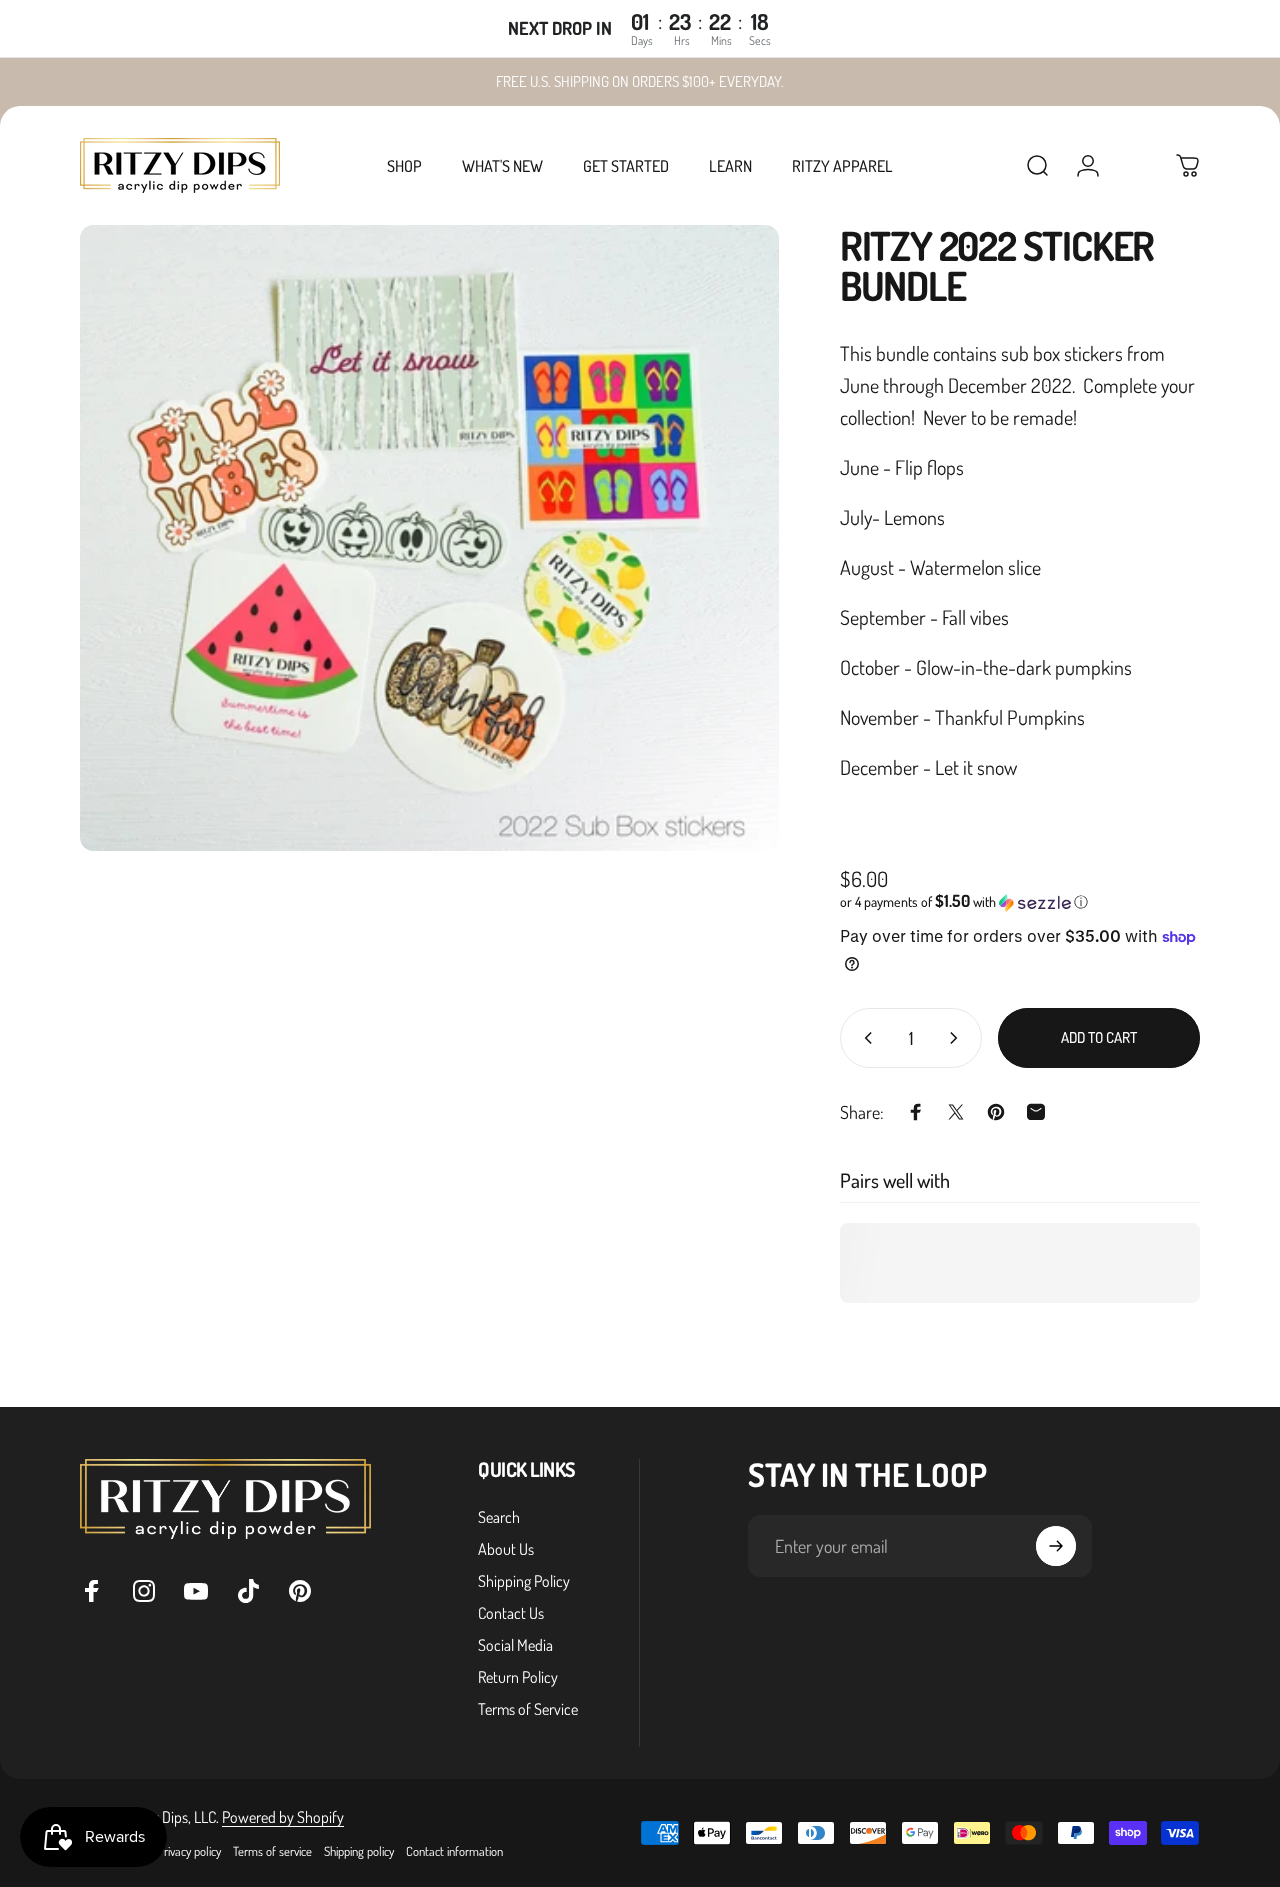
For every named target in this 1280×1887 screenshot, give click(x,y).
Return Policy (518, 1677)
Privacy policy (189, 1851)
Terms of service (272, 1851)
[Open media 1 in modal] (429, 538)
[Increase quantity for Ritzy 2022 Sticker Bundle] (958, 1038)
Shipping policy (359, 1851)
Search (499, 1517)
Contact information (454, 1851)
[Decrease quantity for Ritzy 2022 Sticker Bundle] (864, 1038)
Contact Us (511, 1613)
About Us (506, 1549)
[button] (1020, 902)
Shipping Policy (524, 1581)
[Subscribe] (1056, 1546)
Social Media (515, 1645)
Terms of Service (528, 1709)
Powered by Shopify (283, 1817)
